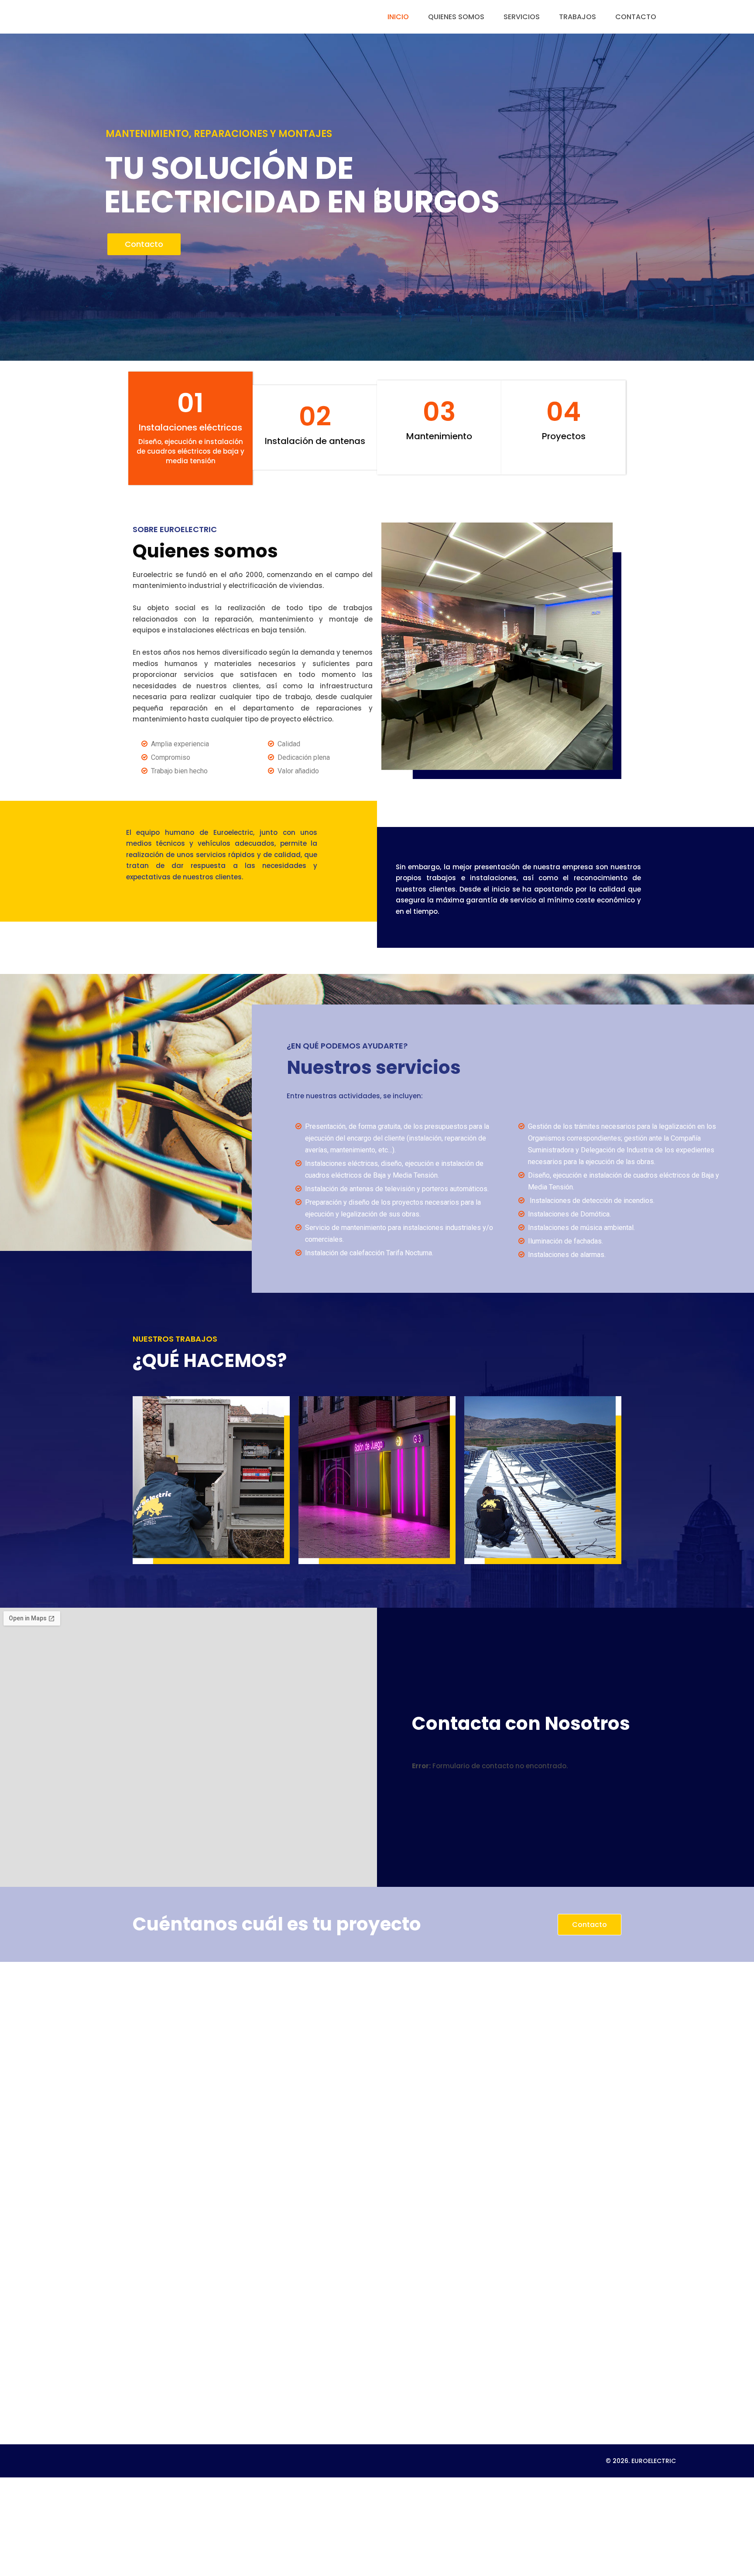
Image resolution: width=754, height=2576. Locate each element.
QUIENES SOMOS (456, 17)
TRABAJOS (577, 17)
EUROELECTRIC (654, 2461)
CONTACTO (636, 17)
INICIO (398, 17)
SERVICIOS (522, 17)
